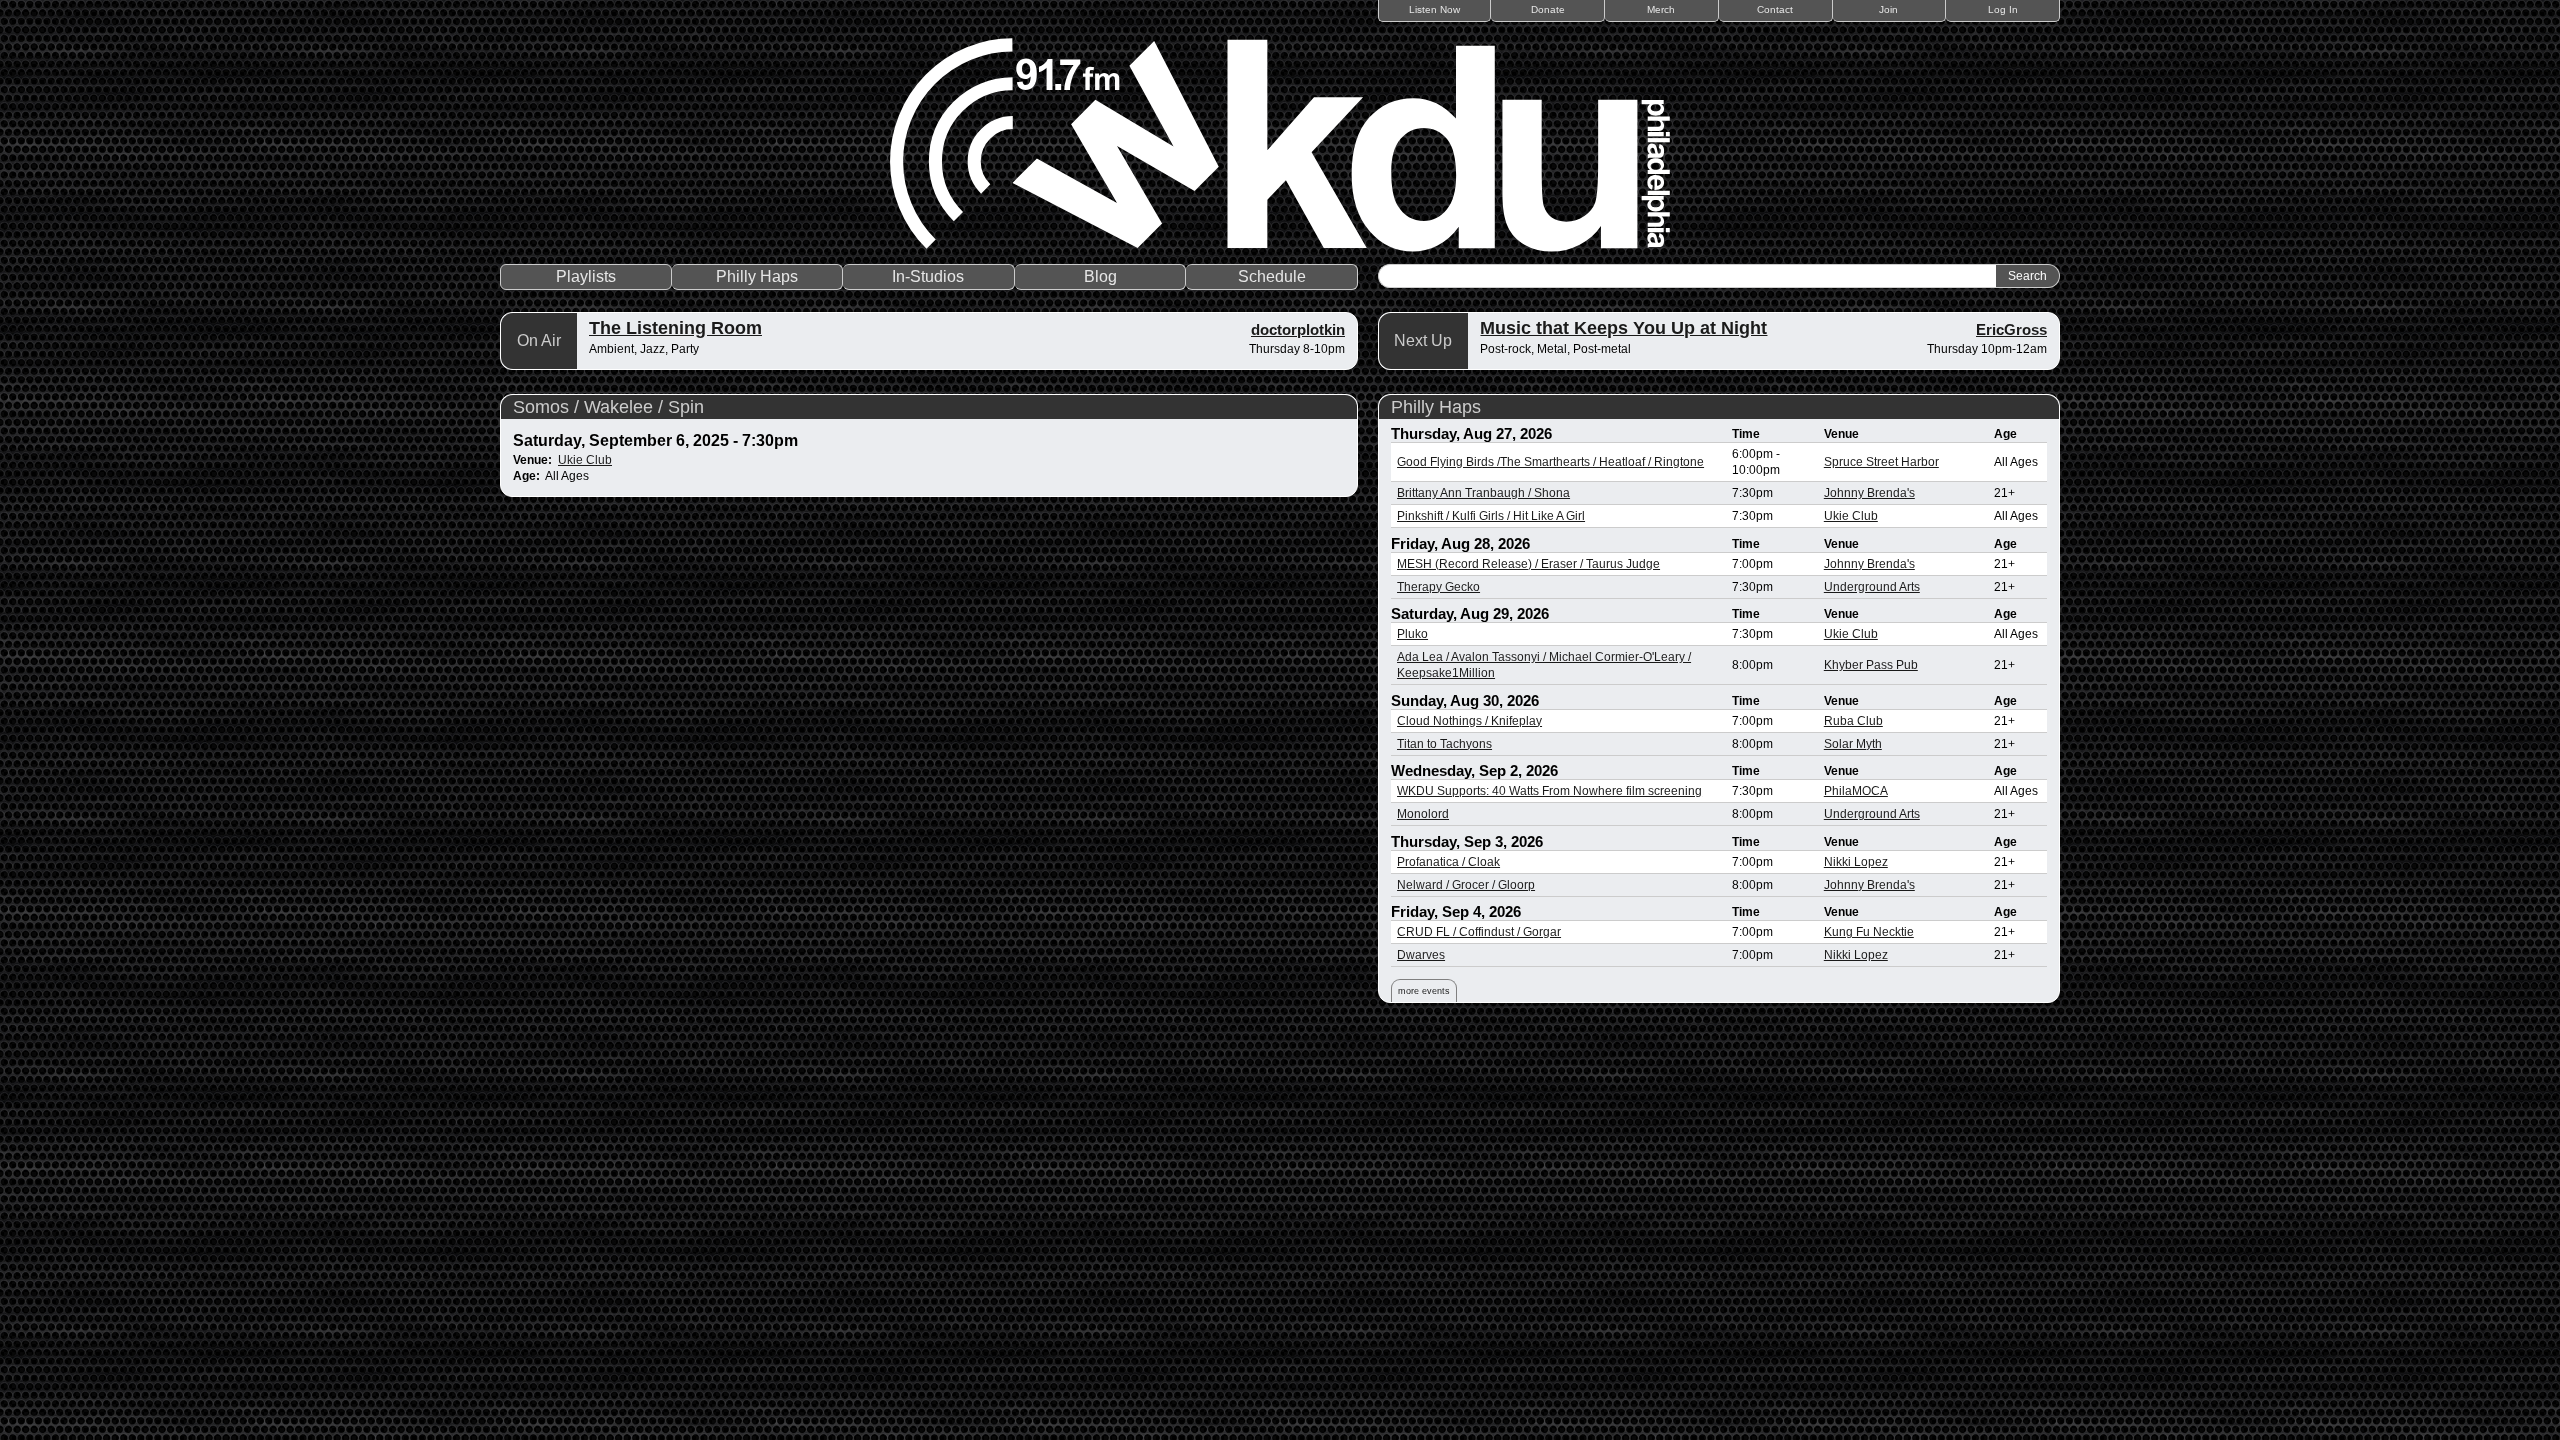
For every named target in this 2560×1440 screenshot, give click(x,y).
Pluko (1412, 634)
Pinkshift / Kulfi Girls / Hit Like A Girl (1491, 516)
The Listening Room (675, 328)
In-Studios (928, 276)
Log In (2003, 9)
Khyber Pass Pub (1871, 665)
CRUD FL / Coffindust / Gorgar (1479, 932)
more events (1424, 991)
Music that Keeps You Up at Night (1623, 328)
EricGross (2011, 329)
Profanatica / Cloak (1448, 862)
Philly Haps (757, 276)
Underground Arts (1872, 587)
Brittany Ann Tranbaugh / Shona (1483, 493)
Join (1888, 9)
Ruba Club (1853, 721)
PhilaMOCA (1856, 791)
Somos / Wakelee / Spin (608, 407)
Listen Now (1434, 9)
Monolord (1423, 814)
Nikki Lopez (1856, 862)
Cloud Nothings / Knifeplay (1469, 721)
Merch (1661, 9)
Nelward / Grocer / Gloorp (1466, 885)
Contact (1775, 9)
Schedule (1272, 276)
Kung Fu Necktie (1869, 932)
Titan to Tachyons (1444, 744)
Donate (1548, 9)
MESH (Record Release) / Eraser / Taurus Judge (1528, 564)
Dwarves (1421, 955)
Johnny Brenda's (1869, 493)
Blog (1100, 276)
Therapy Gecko (1438, 587)
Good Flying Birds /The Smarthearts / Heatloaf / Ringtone (1550, 462)
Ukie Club (585, 460)
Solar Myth (1853, 744)
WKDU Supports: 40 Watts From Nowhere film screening (1549, 791)
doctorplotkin (1298, 329)
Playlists (586, 276)
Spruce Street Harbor (1881, 462)
